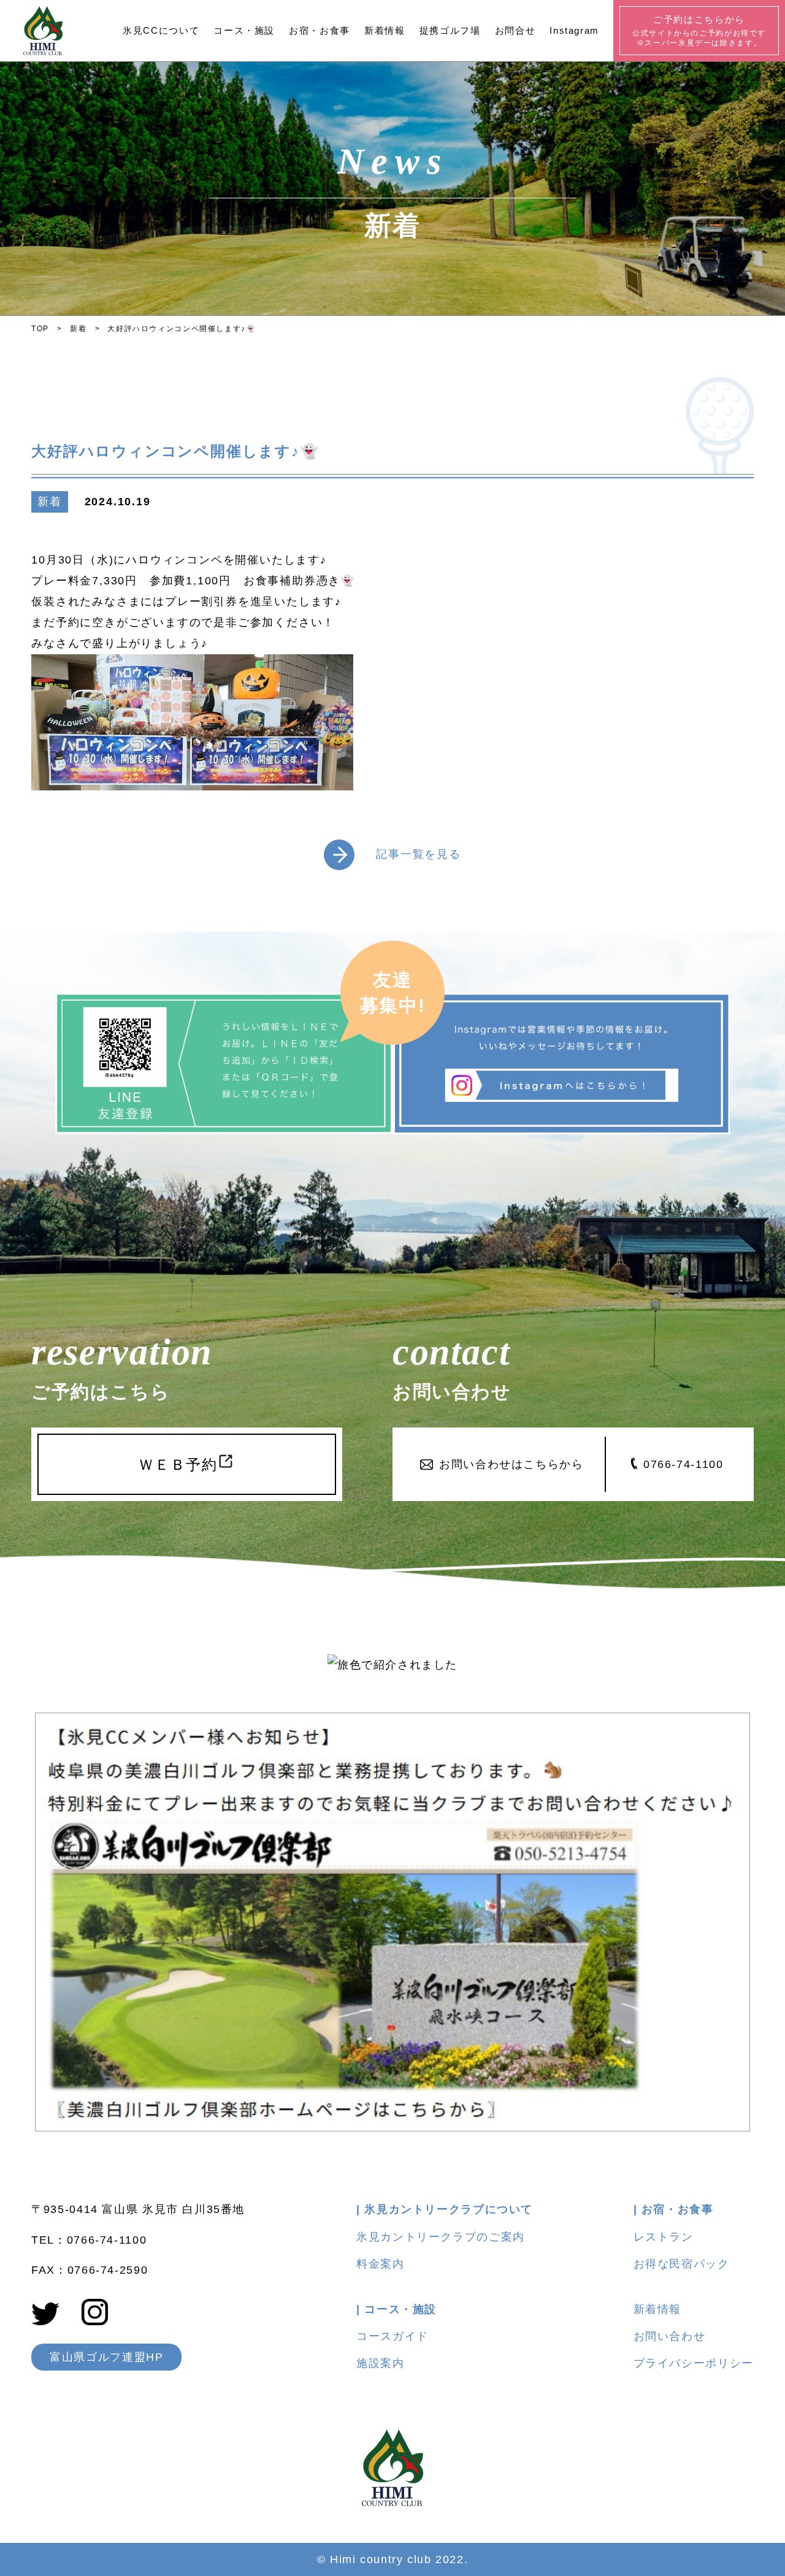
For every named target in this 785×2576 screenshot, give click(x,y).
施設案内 (380, 2363)
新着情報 (657, 2309)
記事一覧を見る (419, 854)
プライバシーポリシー (694, 2363)
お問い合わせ (670, 2336)
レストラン (664, 2237)
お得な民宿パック (682, 2264)
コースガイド (392, 2336)
